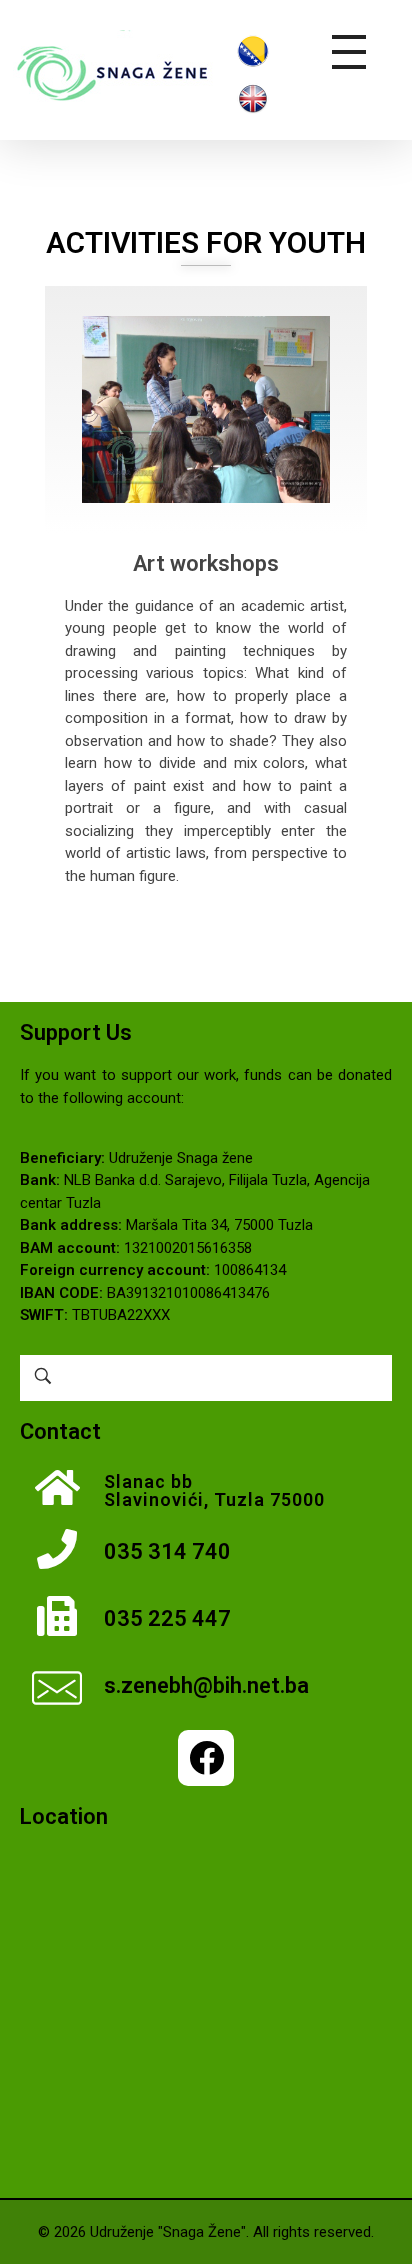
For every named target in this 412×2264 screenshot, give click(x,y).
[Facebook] (206, 1758)
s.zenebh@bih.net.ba (206, 1685)
